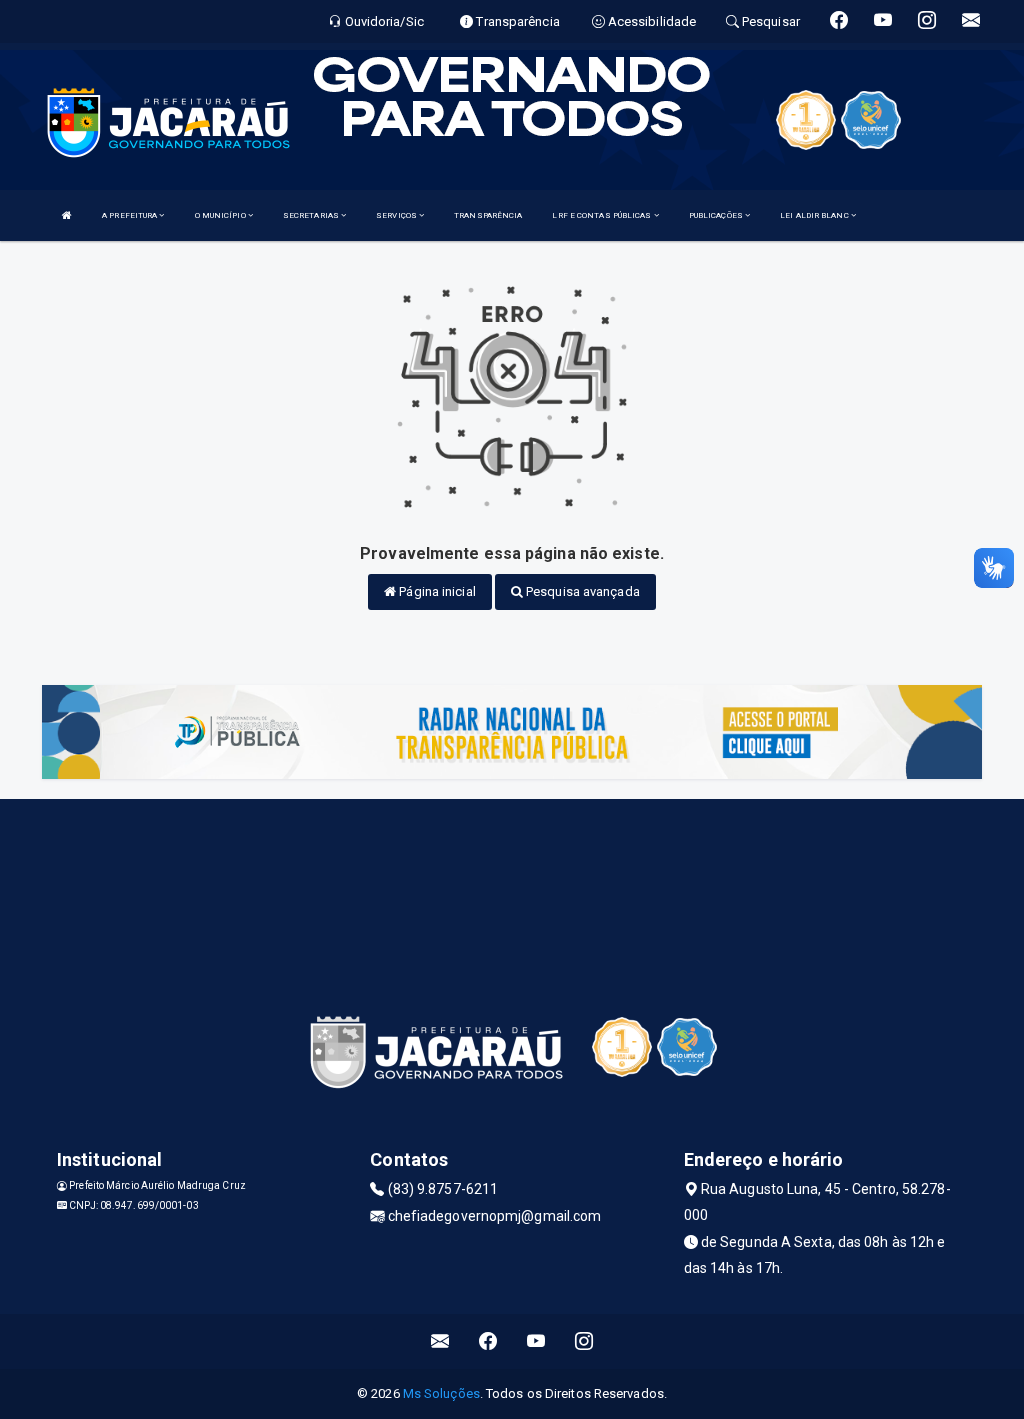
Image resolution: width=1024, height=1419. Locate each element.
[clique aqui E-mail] (440, 1341)
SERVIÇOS (397, 215)
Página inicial (436, 591)
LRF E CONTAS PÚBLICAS (602, 215)
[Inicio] (67, 215)
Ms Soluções (441, 1393)
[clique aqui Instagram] (584, 1341)
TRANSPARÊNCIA (488, 215)
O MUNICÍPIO (221, 215)
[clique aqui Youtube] (536, 1341)
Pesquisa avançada (581, 591)
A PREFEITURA (130, 215)
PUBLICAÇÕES (717, 215)
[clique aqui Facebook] (488, 1341)
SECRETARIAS (312, 215)
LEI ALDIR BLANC (815, 215)
